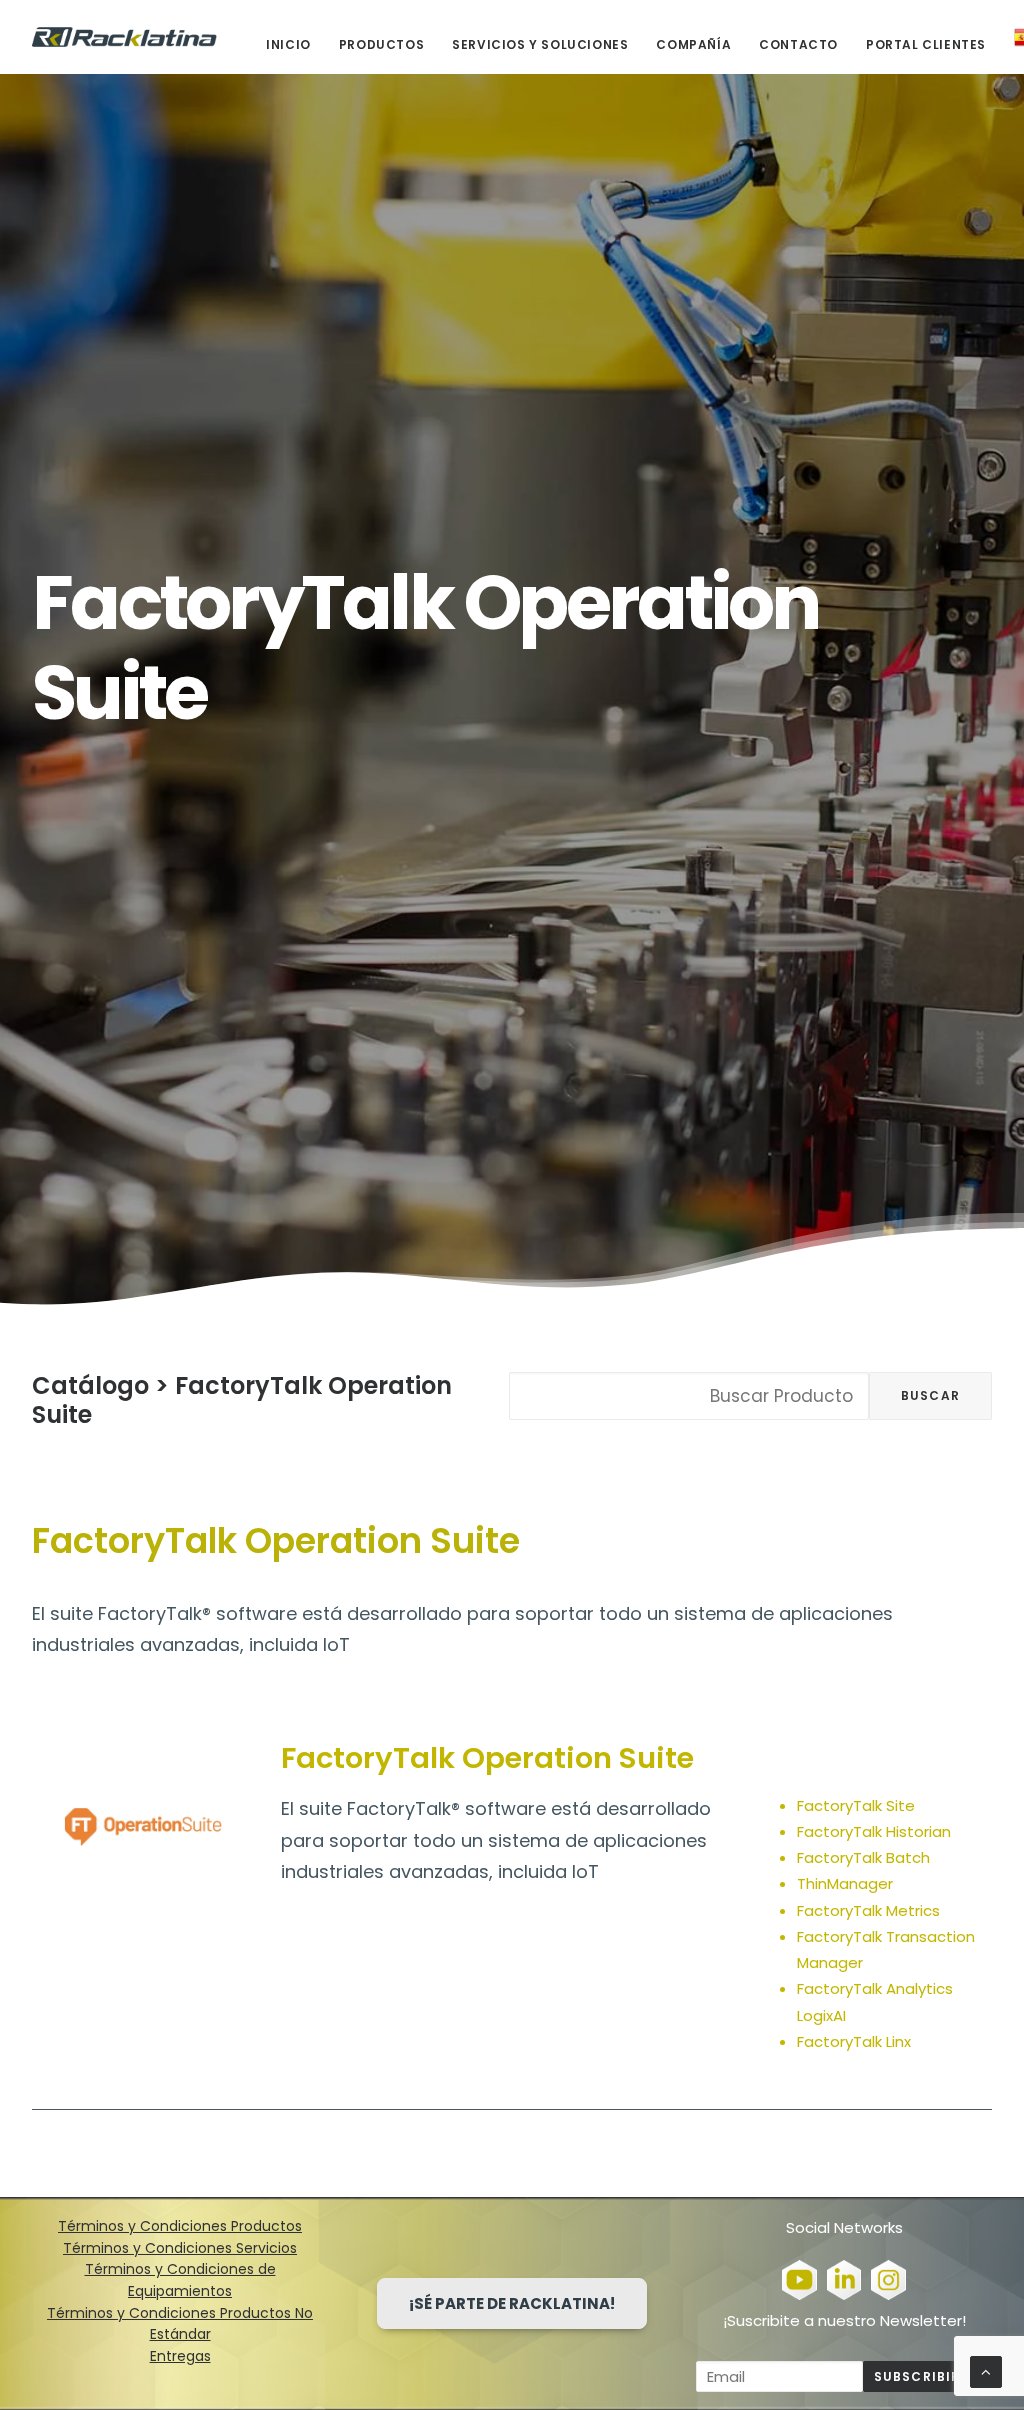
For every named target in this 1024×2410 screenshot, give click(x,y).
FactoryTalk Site (856, 1805)
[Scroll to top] (986, 2370)
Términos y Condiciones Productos (180, 2226)
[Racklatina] (124, 37)
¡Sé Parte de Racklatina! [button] (512, 2303)
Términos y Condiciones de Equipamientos (180, 2280)
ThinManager (845, 1883)
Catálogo (90, 1385)
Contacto (798, 44)
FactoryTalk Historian (874, 1831)
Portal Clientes (926, 44)
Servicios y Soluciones (540, 44)
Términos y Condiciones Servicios (180, 2248)
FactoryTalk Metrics (868, 1910)
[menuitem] (295, 45)
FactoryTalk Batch (863, 1857)
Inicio (288, 44)
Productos (381, 44)
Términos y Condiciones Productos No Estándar (180, 2324)
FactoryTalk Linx (854, 2041)
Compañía (693, 44)
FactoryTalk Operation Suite (242, 1400)
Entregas (180, 2356)
